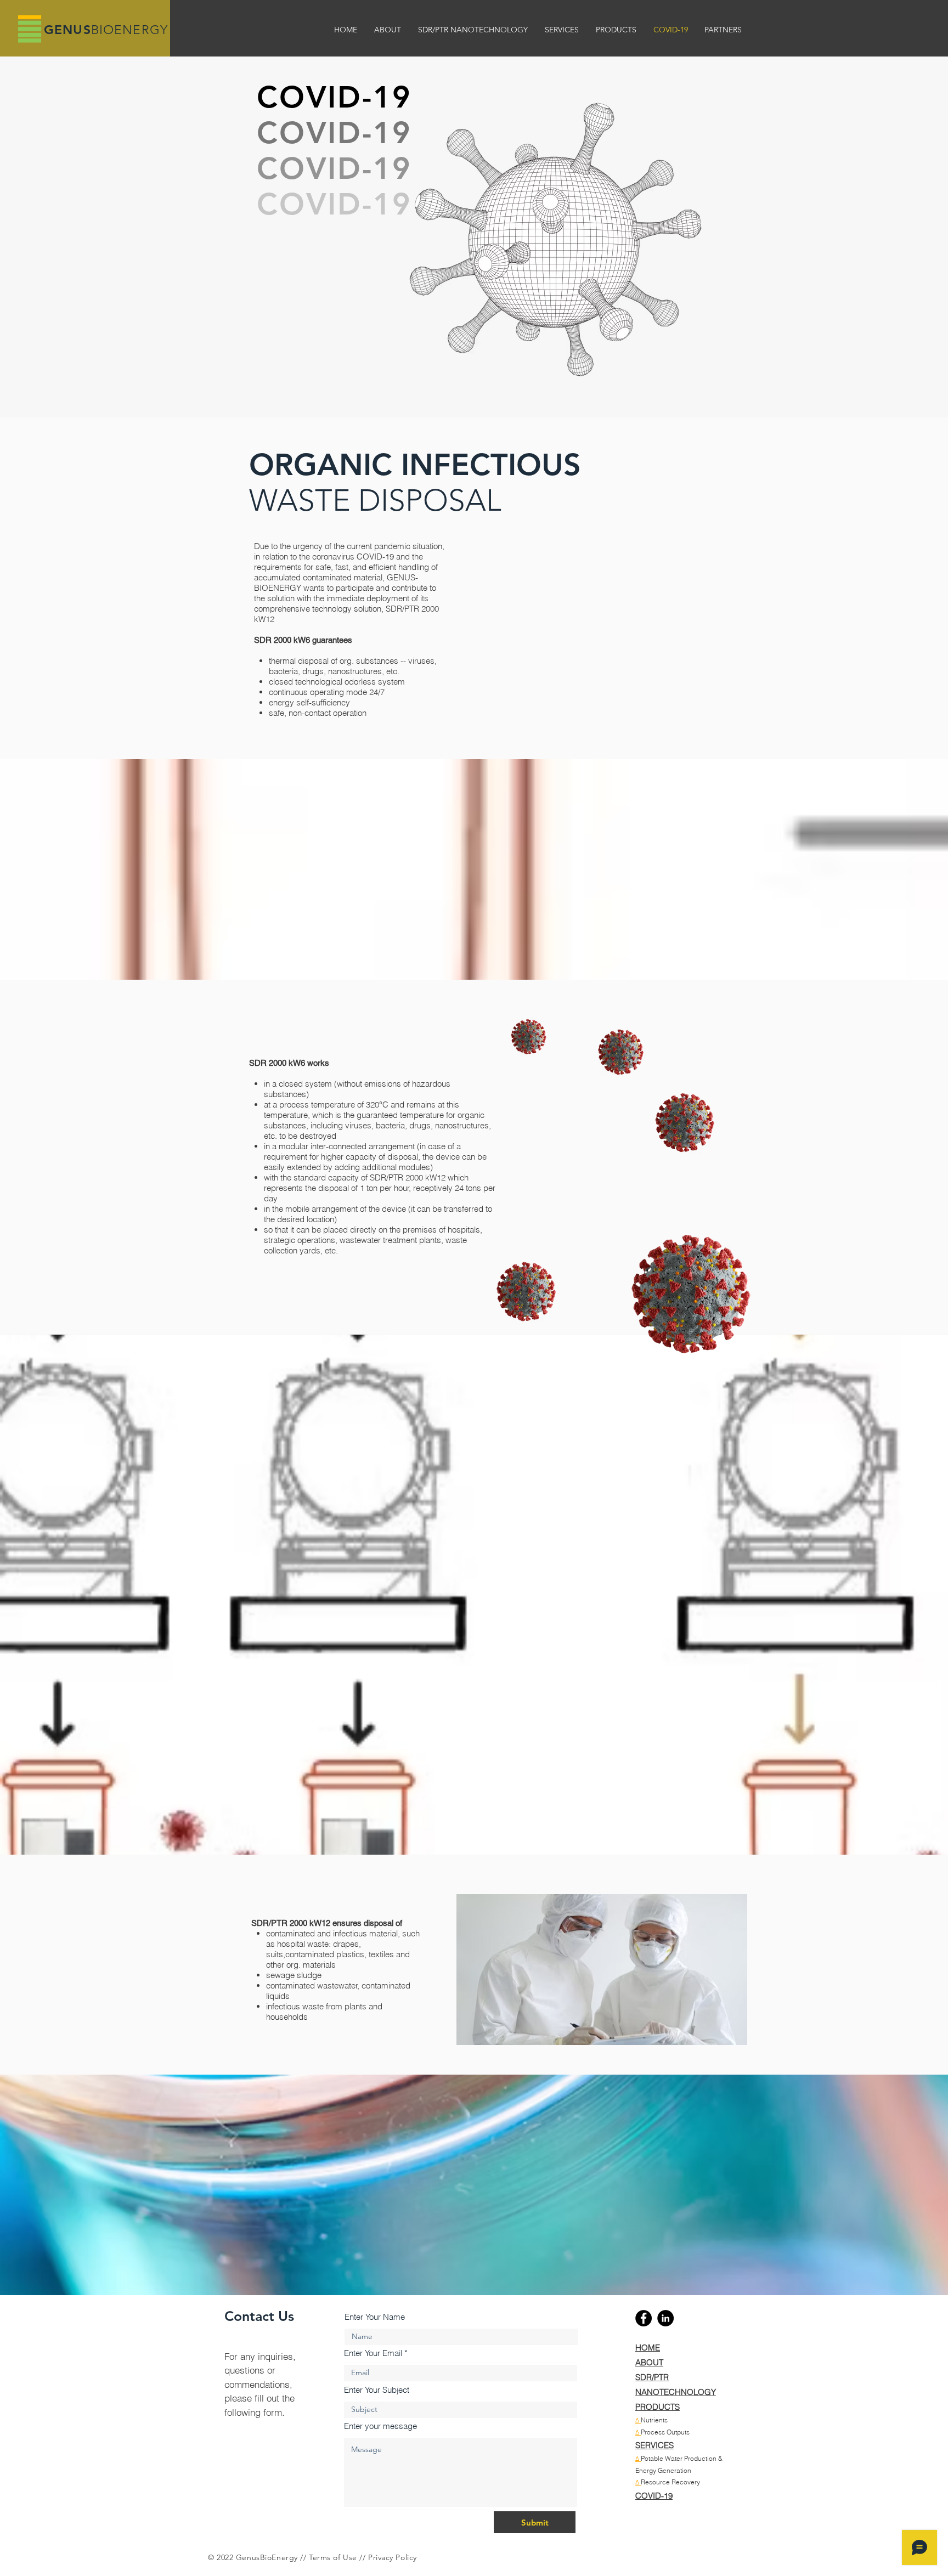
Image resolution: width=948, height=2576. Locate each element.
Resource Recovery (670, 2482)
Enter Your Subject (377, 2390)
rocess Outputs (667, 2432)
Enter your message (380, 2426)
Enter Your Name (375, 2317)
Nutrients (654, 2420)
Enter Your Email (373, 2353)
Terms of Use (333, 2557)
